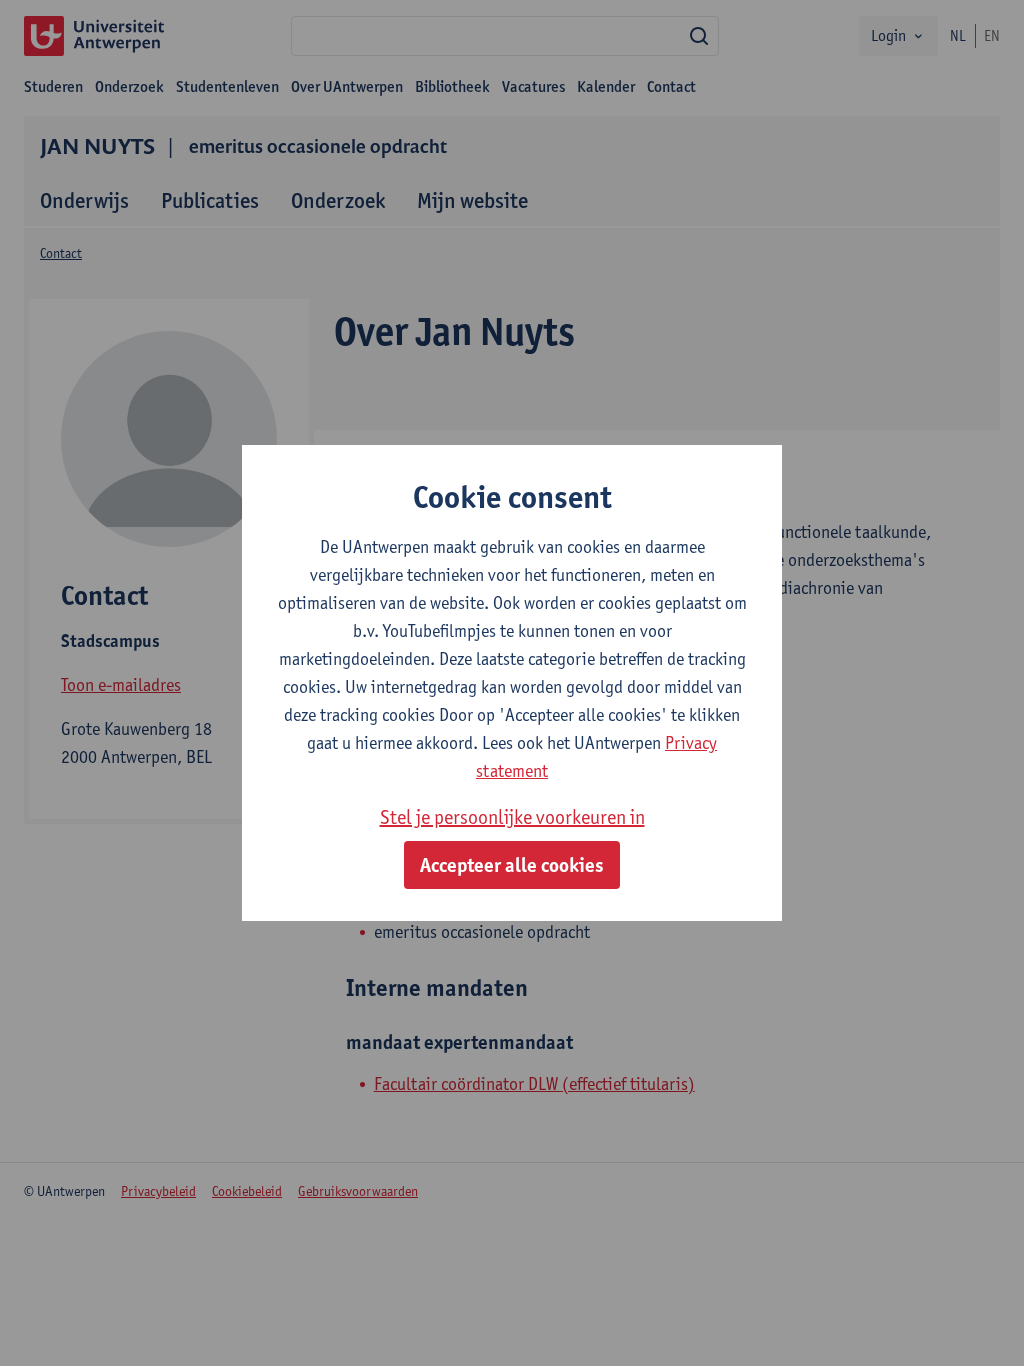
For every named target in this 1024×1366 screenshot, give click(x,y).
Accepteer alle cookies (512, 865)
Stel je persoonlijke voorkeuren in (512, 817)
